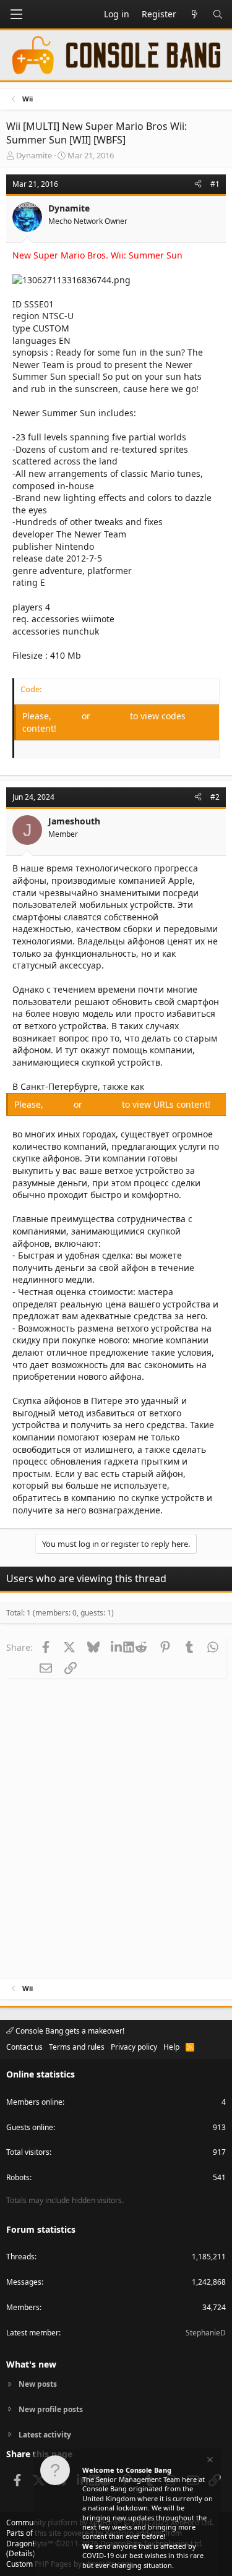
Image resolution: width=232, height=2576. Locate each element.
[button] (16, 14)
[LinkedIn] (118, 1647)
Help (171, 2047)
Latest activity (45, 2435)
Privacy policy (134, 2047)
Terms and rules (77, 2047)
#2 (215, 797)
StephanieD (206, 2333)
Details (21, 2553)
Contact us (24, 2047)
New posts (38, 2384)
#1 (215, 184)
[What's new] (194, 14)
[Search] (218, 14)
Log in (68, 716)
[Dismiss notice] (209, 2461)
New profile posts (51, 2409)
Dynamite (34, 155)
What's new (31, 2364)
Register (111, 716)
